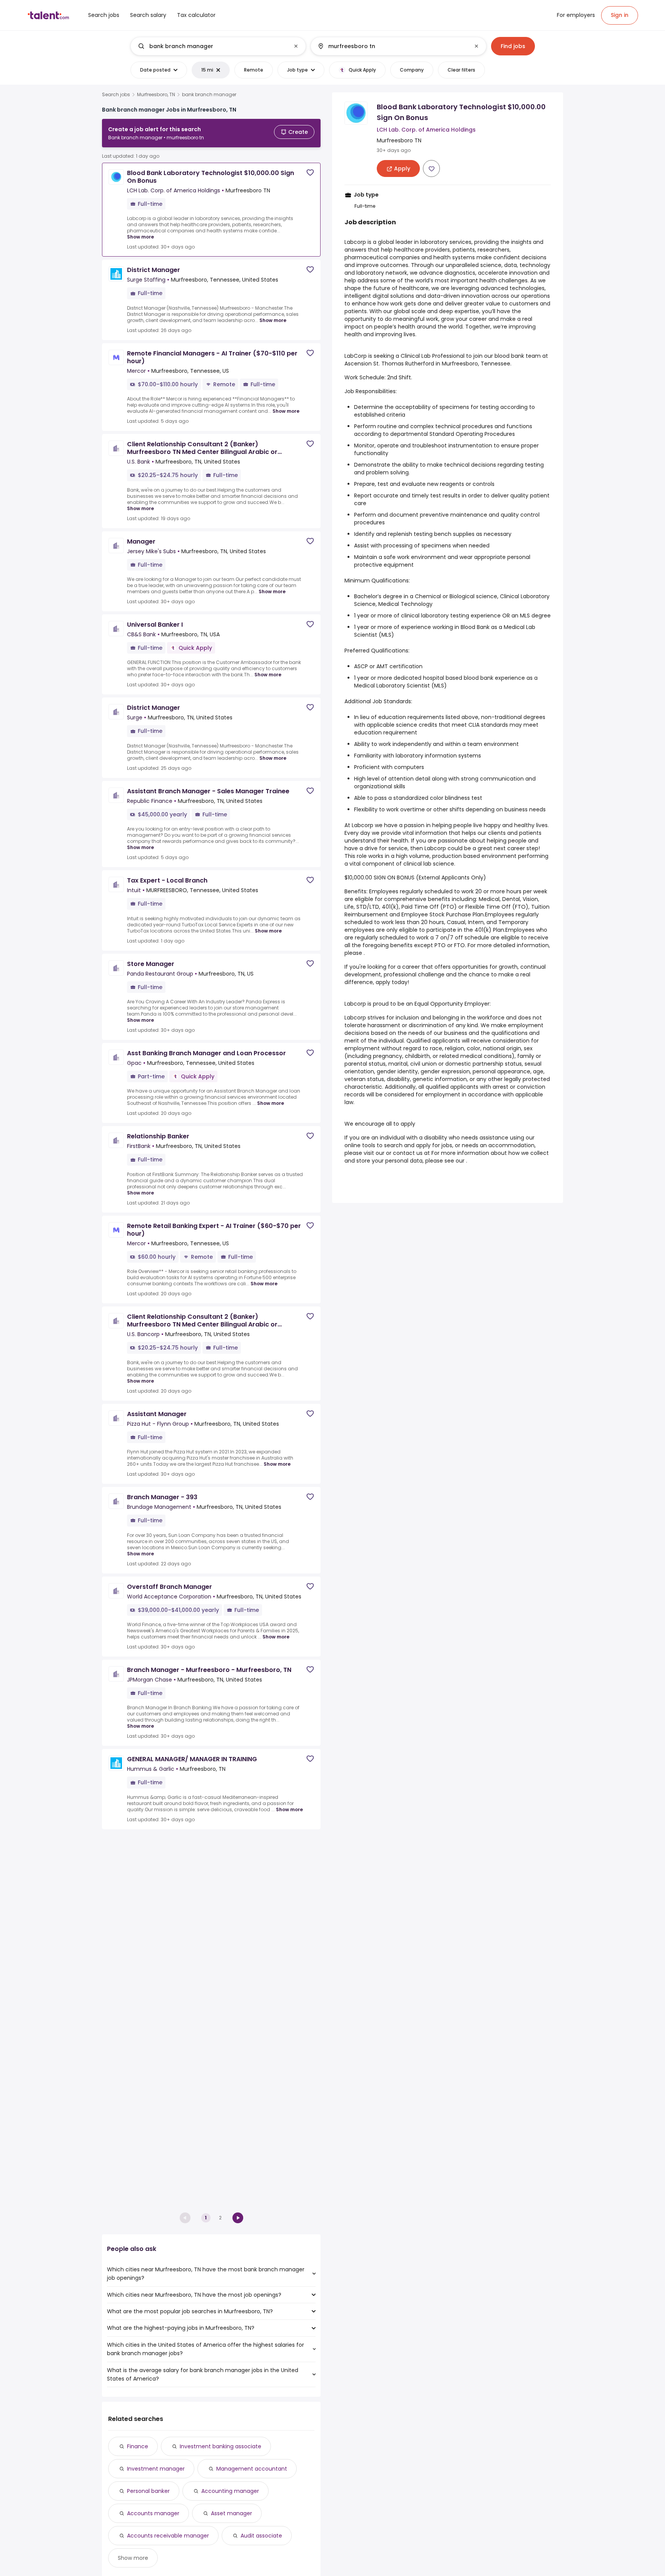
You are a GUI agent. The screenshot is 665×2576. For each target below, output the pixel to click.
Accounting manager (230, 2491)
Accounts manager (153, 2513)
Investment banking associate (221, 2446)
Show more (140, 237)
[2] (238, 2218)
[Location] (392, 46)
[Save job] (310, 173)
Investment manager (156, 2469)
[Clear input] (296, 46)
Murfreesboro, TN (156, 95)
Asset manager (231, 2513)
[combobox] (218, 46)
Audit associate (261, 2536)
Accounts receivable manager (168, 2536)
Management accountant (252, 2469)
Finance (138, 2446)
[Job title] (212, 46)
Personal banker (148, 2491)
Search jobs (116, 95)
